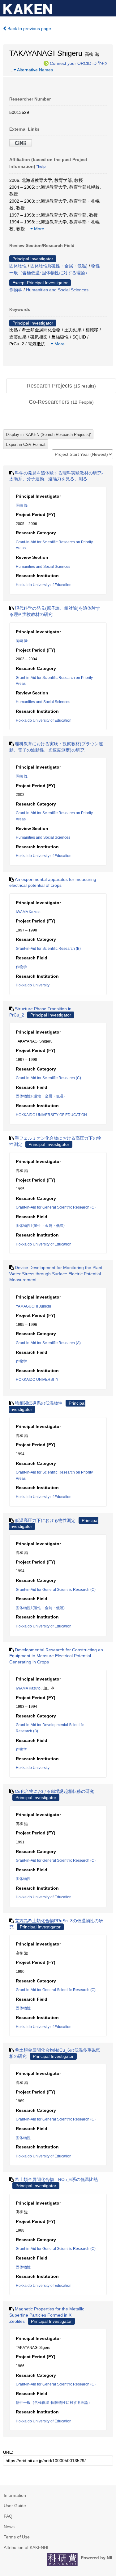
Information (15, 2495)
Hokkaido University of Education (44, 585)
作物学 (16, 290)
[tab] (61, 386)
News (9, 2527)
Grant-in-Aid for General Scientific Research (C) (56, 1207)
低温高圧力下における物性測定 (45, 1520)
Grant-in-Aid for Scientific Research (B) (48, 949)
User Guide (15, 2506)
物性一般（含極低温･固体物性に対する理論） (54, 2403)
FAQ (8, 2516)
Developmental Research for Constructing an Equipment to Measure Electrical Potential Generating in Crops (56, 1656)
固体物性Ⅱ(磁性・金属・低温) (59, 266)
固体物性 (18, 266)
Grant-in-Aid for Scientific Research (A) (48, 1343)
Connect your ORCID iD (73, 63)
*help (102, 63)
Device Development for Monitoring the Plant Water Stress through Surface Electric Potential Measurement (56, 1274)
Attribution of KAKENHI (26, 2547)
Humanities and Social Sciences (57, 290)
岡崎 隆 (22, 505)
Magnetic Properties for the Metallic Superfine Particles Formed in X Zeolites (47, 2315)
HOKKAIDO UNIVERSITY (37, 1380)
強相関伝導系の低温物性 (39, 1403)
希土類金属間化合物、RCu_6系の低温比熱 (56, 2179)
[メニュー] (109, 7)
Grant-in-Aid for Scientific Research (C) (48, 1078)
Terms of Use (17, 2537)
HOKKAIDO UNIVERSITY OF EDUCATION (51, 1115)
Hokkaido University (33, 985)
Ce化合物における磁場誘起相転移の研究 (54, 1791)
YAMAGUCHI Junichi (33, 1306)
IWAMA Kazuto (28, 912)
